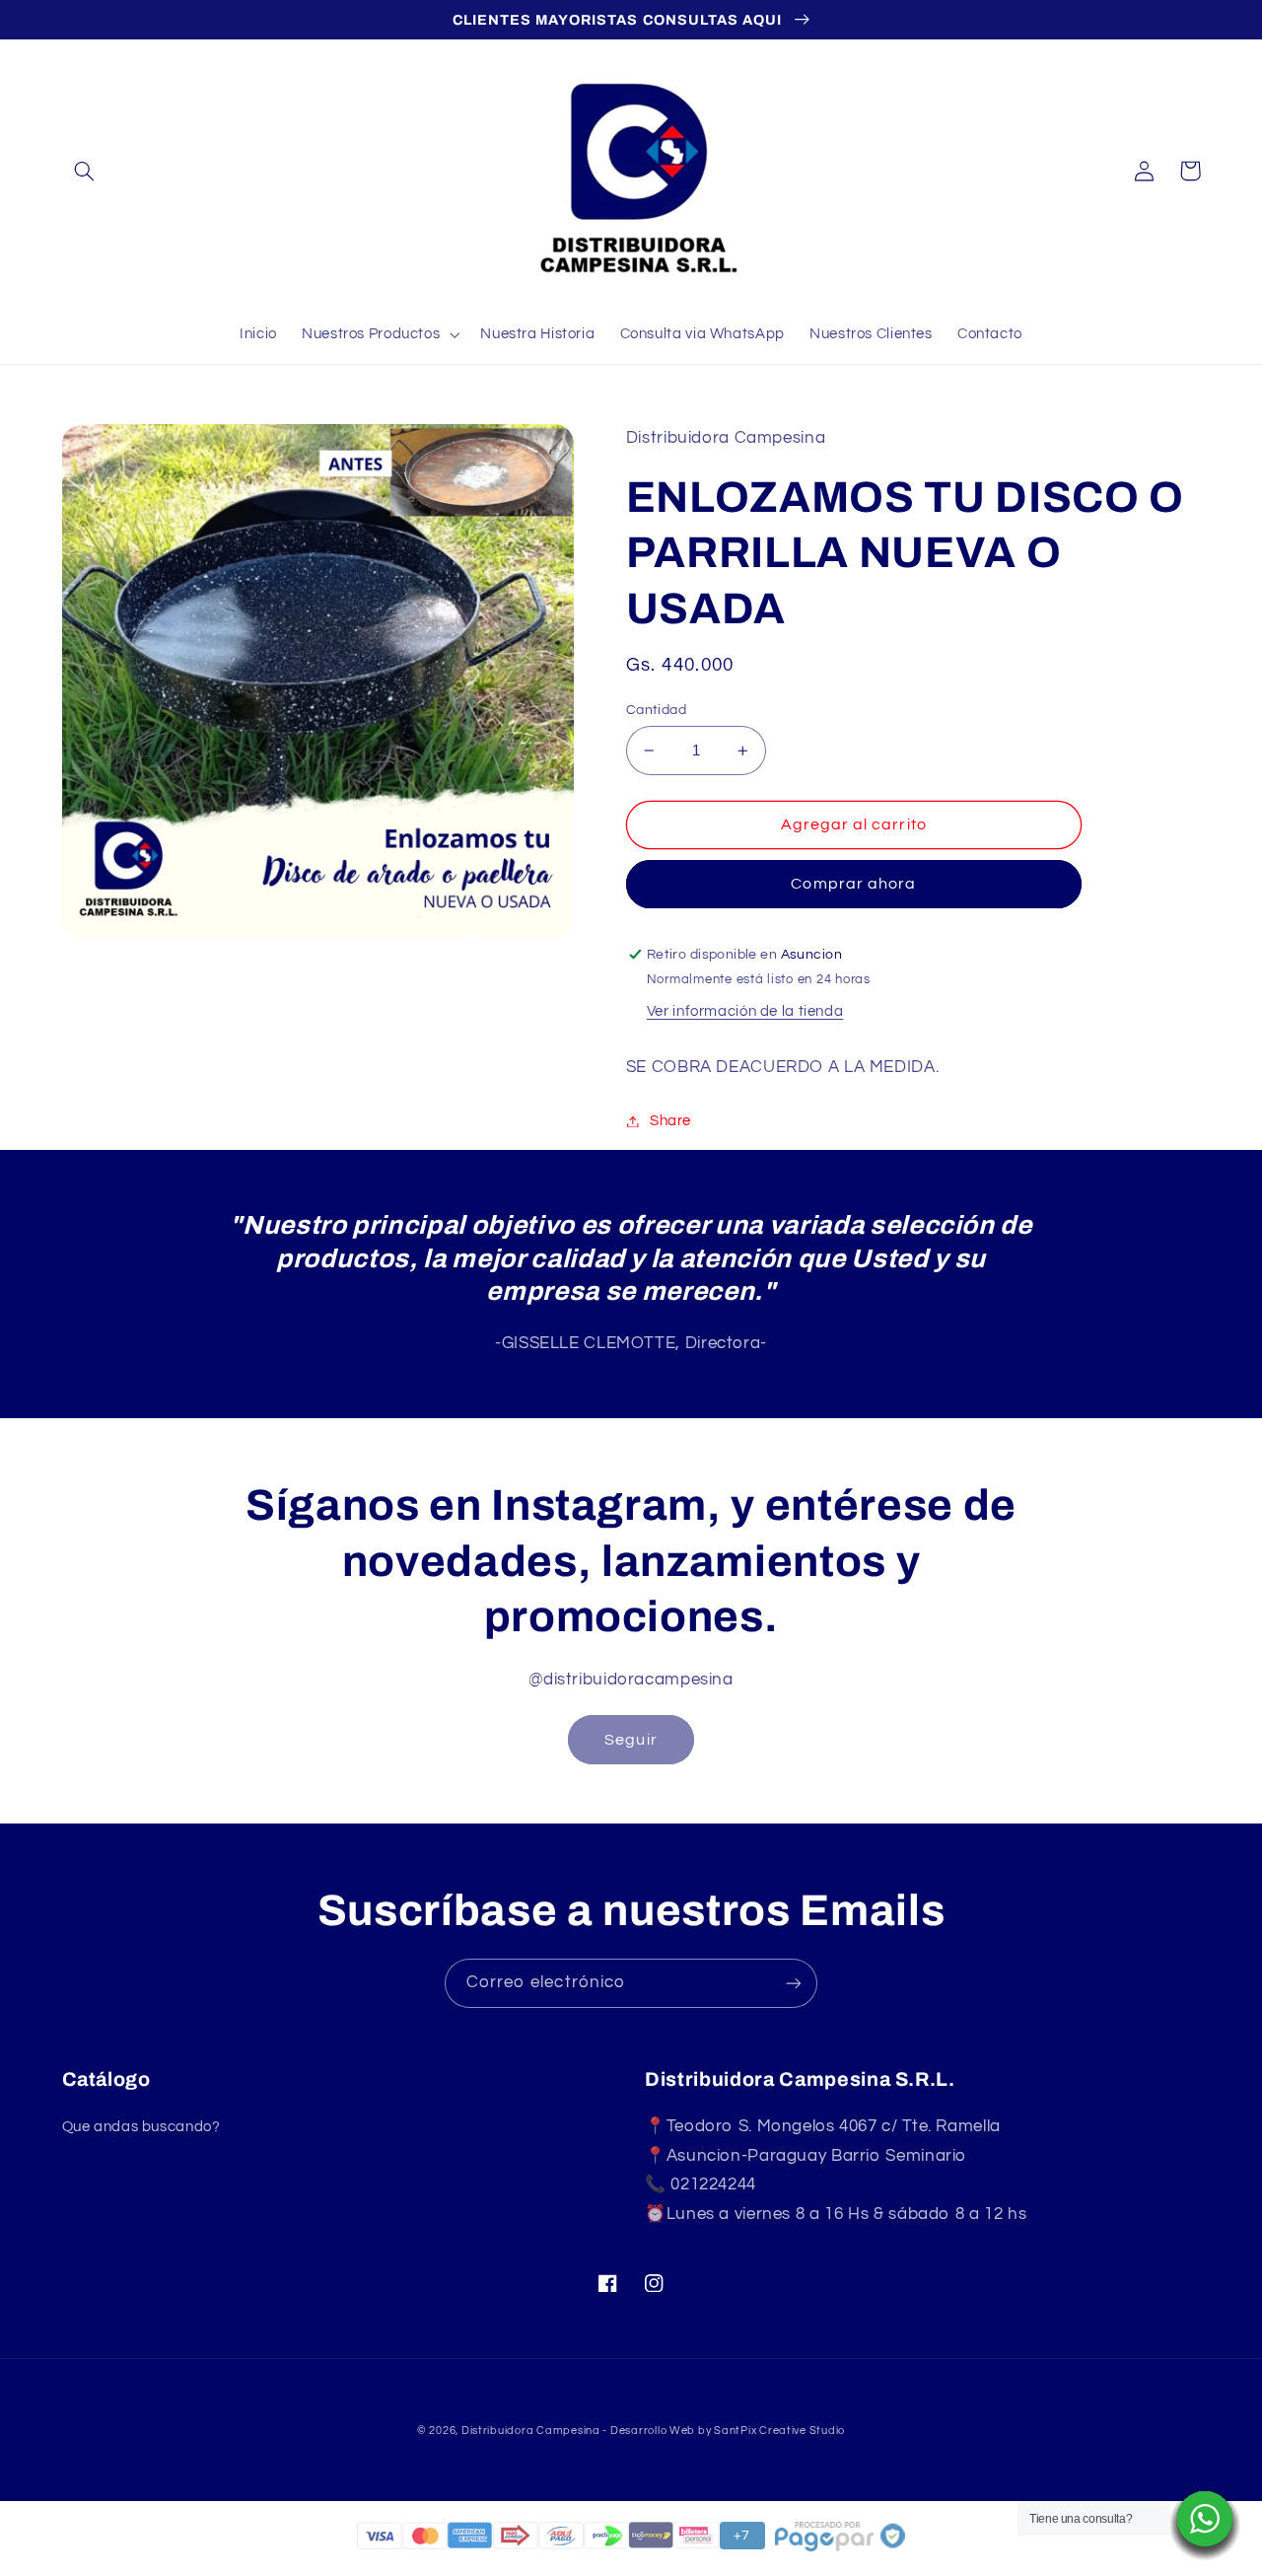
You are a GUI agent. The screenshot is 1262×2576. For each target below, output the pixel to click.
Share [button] (670, 1121)
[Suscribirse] (794, 1983)
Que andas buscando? (141, 2127)
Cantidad (656, 710)
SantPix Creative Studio (779, 2431)
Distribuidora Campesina (531, 2431)
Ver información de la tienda (745, 1011)
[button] (85, 171)
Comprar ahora (853, 884)
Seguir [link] (631, 1740)
